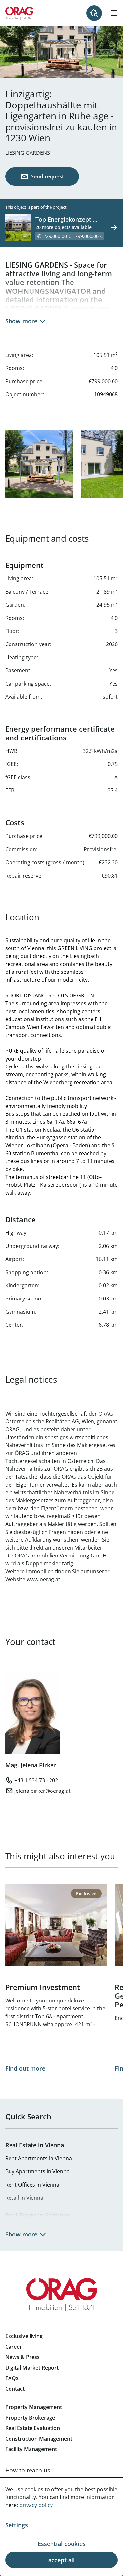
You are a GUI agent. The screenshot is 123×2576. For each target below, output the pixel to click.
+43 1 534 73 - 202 (36, 1780)
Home (19, 13)
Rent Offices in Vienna (32, 2185)
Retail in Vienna (24, 2198)
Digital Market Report (32, 2368)
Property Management (34, 2407)
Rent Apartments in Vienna (39, 2158)
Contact (15, 2389)
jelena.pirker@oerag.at (42, 1791)
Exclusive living (24, 2336)
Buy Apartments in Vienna (37, 2171)
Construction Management (39, 2439)
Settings (17, 2525)
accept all (61, 2560)
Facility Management (31, 2449)
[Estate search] (94, 13)
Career (14, 2347)
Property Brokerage (30, 2418)
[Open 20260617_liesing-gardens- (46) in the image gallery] (39, 464)
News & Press (22, 2357)
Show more (21, 321)
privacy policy (36, 2505)
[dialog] (61, 2527)
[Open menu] (114, 13)
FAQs (12, 2378)
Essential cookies (62, 2544)
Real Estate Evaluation (33, 2428)
